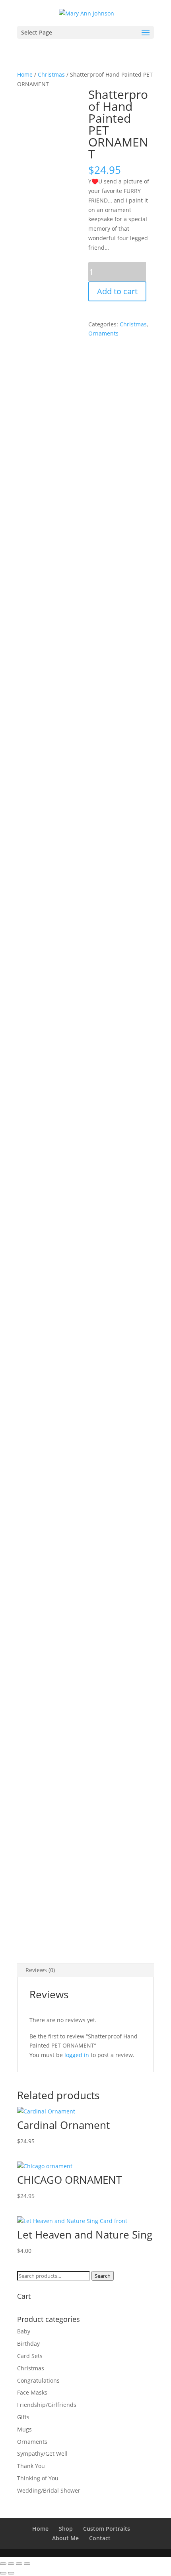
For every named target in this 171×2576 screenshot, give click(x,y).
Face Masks (32, 2392)
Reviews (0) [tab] (40, 1970)
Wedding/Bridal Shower (49, 2490)
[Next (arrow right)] (11, 2573)
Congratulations (38, 2380)
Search (103, 2276)
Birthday (28, 2344)
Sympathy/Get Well (42, 2454)
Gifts (23, 2417)
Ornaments (103, 333)
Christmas (51, 74)
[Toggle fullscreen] (11, 2564)
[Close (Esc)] (27, 2564)
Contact (100, 2538)
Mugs (24, 2429)
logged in (77, 2055)
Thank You (31, 2466)
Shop (66, 2529)
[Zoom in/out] (3, 2564)
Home (25, 74)
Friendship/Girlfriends (47, 2405)
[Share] (19, 2564)
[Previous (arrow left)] (3, 2573)
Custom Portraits (107, 2529)
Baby (24, 2331)
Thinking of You (38, 2478)
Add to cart (117, 291)
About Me (65, 2538)
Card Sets (30, 2356)
